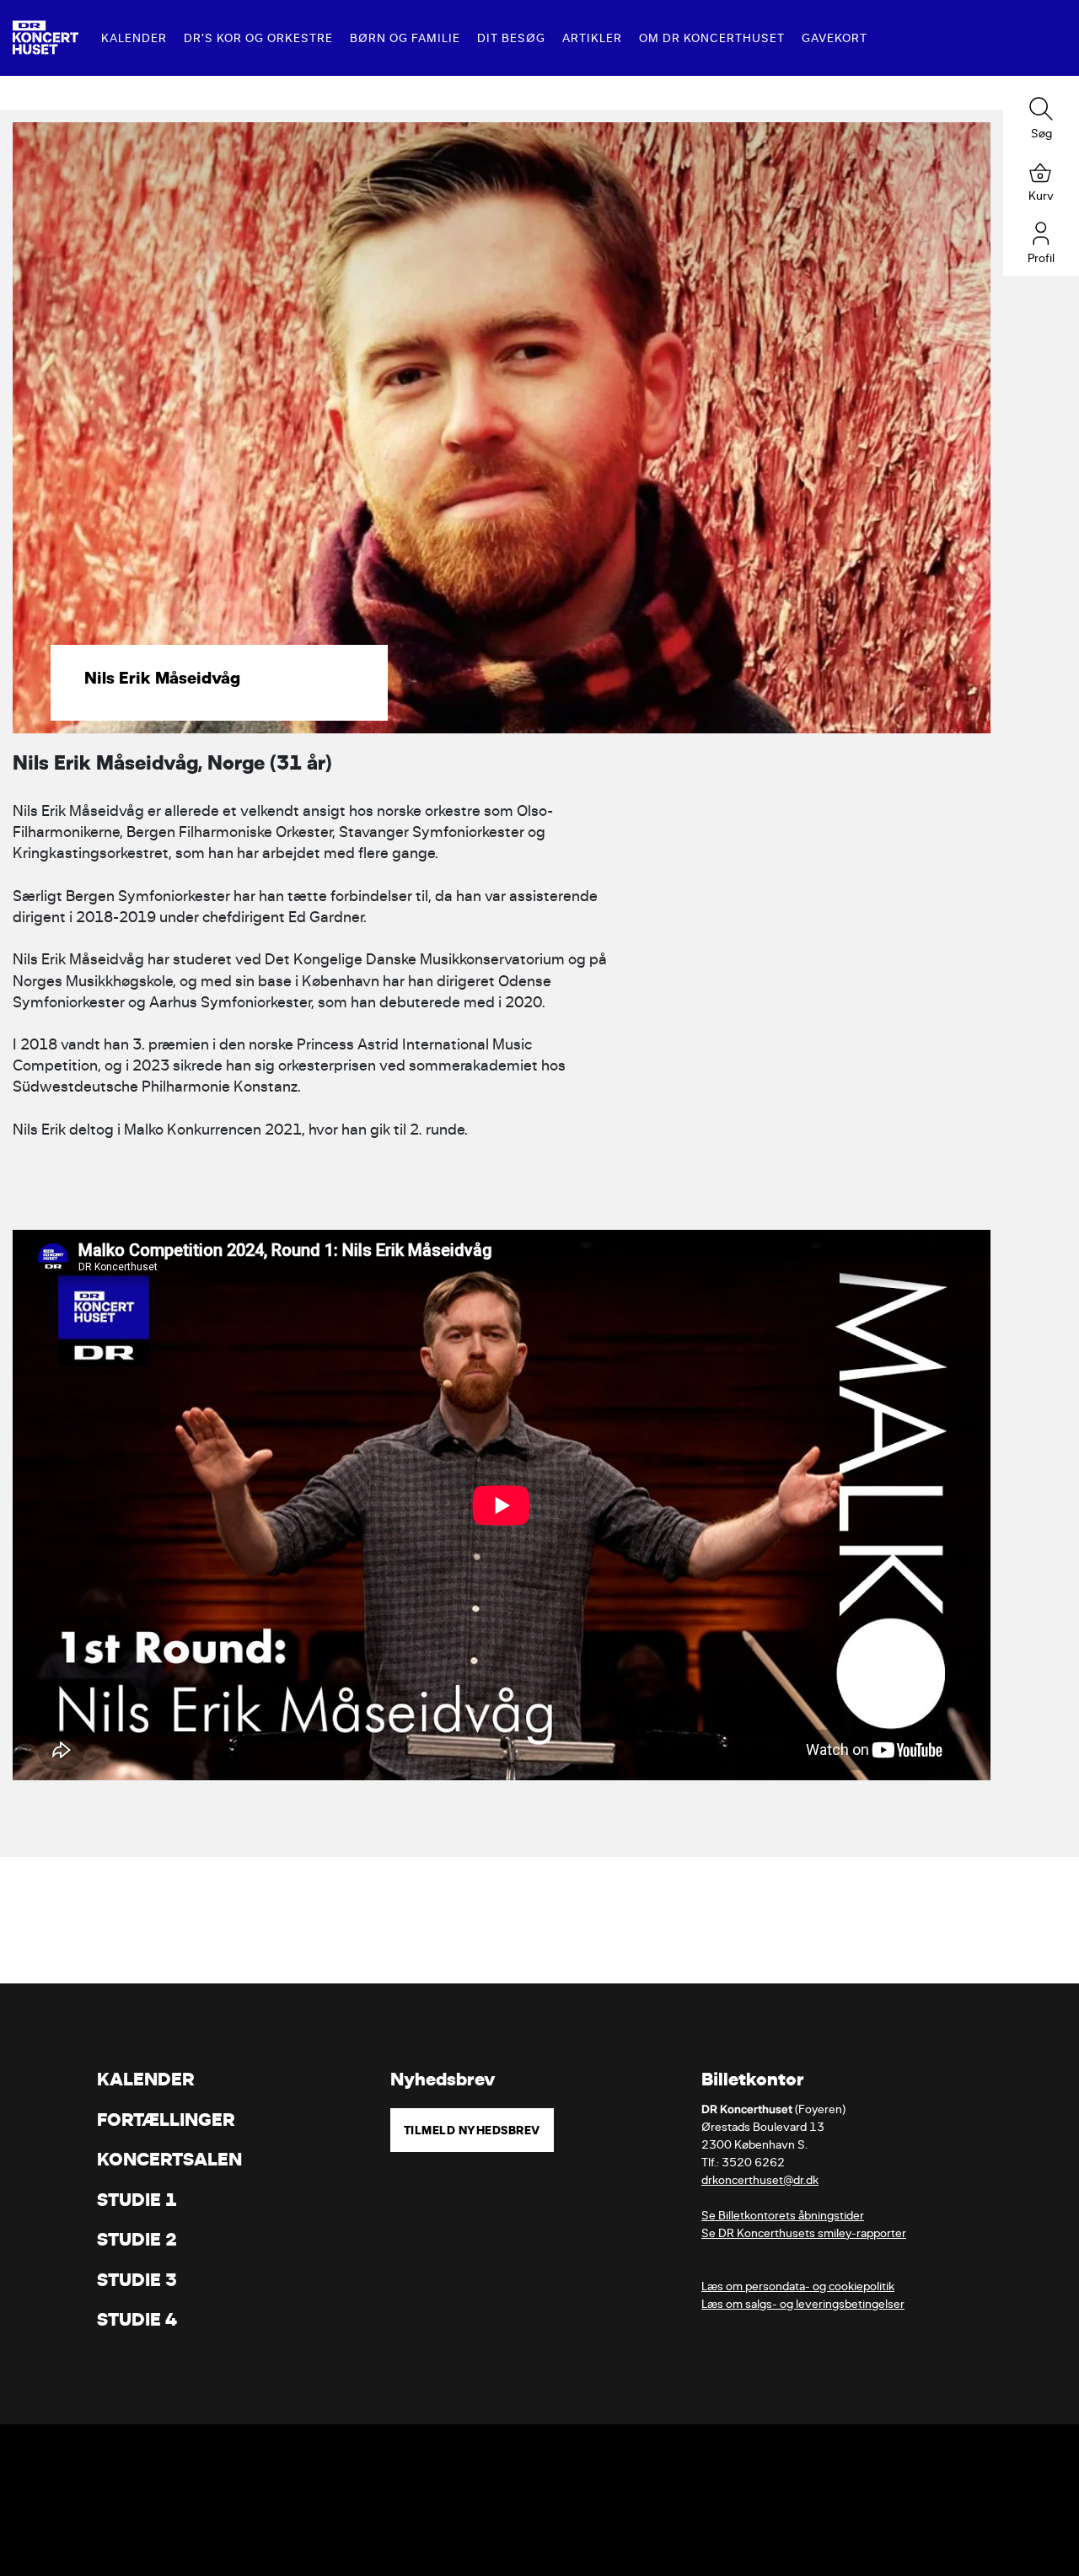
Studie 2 (137, 2239)
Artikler (592, 38)
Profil (1041, 258)
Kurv (1041, 196)
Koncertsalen (169, 2159)
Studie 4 (137, 2319)
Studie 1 (137, 2200)
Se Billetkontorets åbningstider (783, 2216)
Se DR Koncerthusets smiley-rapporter (804, 2233)
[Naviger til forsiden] (46, 38)
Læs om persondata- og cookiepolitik (798, 2286)
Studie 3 (137, 2280)
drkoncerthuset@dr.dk (760, 2180)
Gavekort (835, 38)
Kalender (134, 38)
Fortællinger (166, 2120)
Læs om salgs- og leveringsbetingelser (803, 2304)
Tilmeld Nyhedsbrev (472, 2130)
